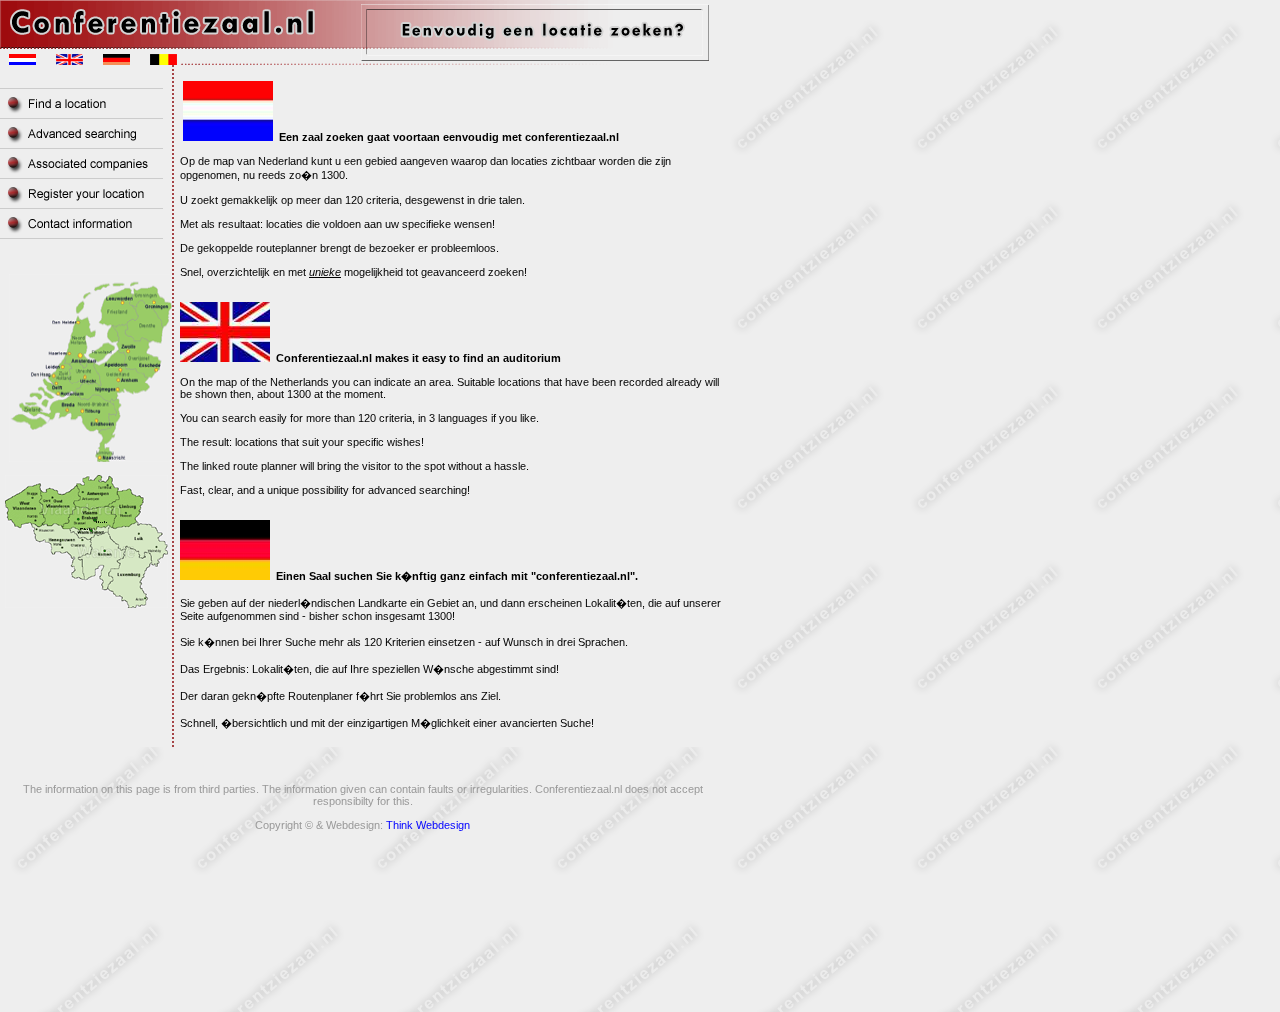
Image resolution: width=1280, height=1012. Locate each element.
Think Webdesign (428, 825)
